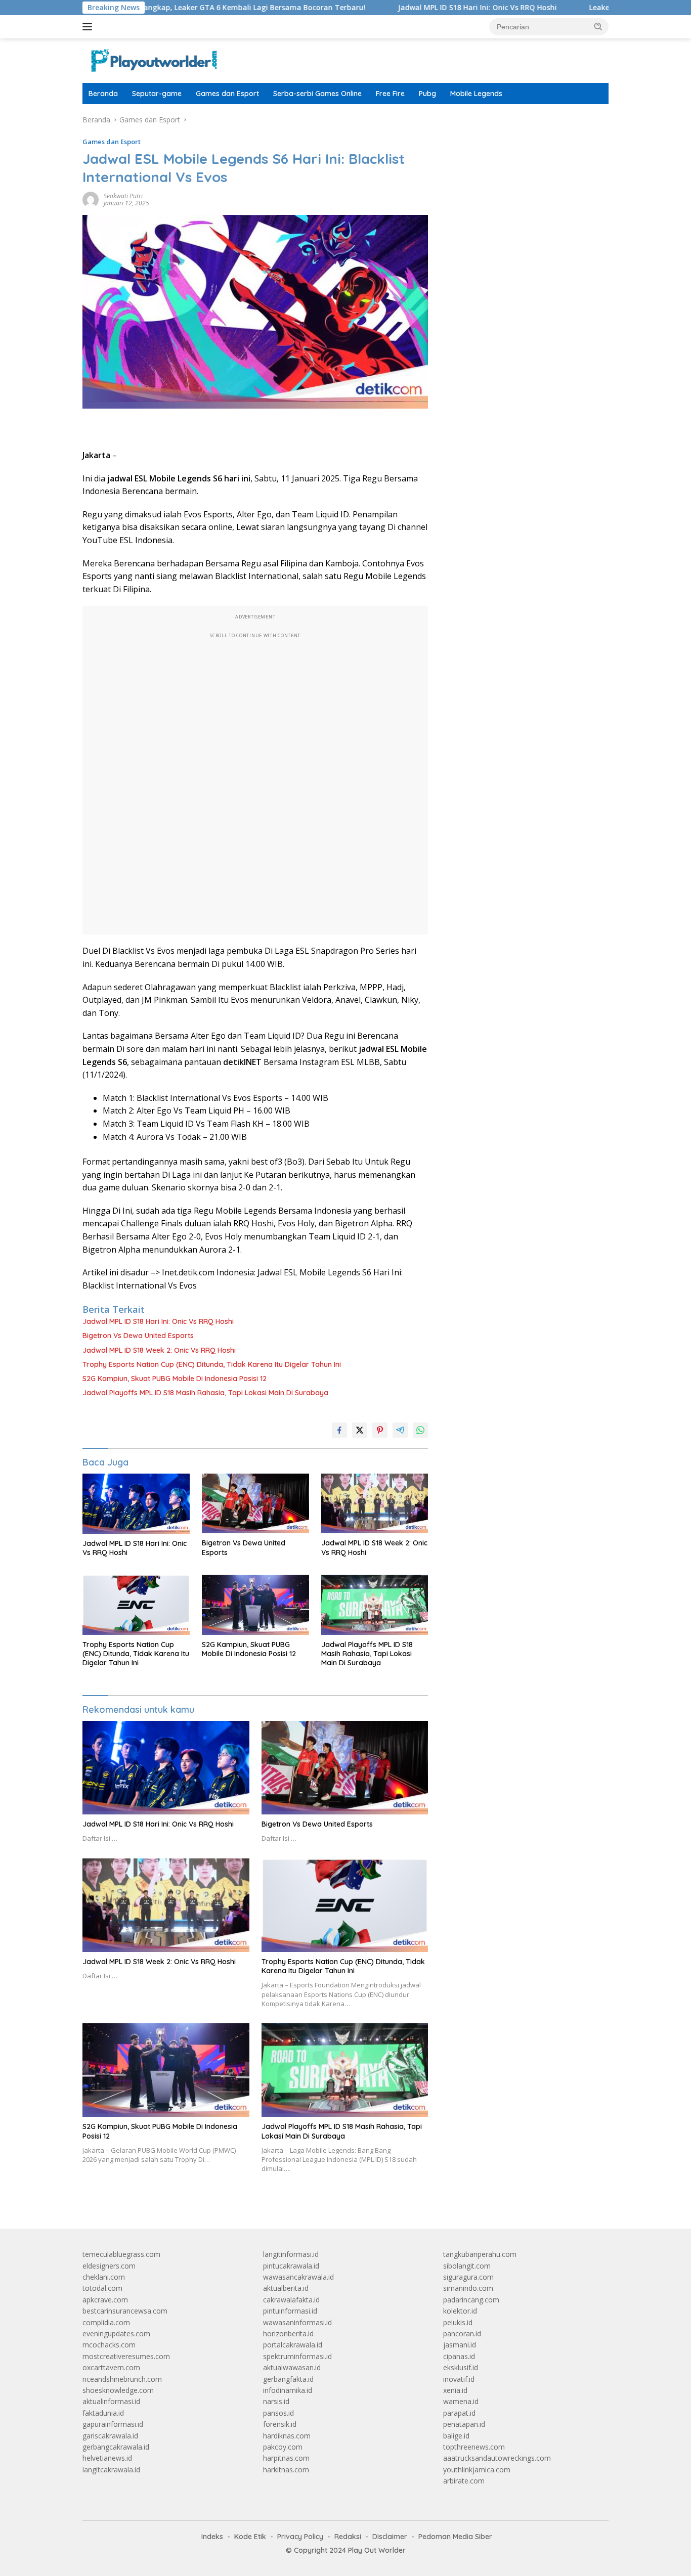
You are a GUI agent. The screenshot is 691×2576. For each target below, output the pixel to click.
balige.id (456, 2436)
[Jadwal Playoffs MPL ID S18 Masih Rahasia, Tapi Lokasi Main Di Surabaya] (375, 1605)
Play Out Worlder (377, 2550)
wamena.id (461, 2401)
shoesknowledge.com (118, 2390)
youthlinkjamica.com (477, 2470)
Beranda (103, 94)
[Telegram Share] (400, 1430)
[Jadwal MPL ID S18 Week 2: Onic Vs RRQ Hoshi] (375, 1504)
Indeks (212, 2537)
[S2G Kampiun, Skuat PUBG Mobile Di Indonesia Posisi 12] (255, 1605)
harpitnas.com (286, 2458)
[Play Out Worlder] (153, 60)
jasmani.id (460, 2345)
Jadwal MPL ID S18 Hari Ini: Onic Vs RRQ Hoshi (414, 8)
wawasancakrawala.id (298, 2277)
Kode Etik (250, 2537)
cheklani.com (104, 2277)
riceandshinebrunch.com (122, 2379)
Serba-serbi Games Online (317, 94)
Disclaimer (390, 2537)
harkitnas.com (286, 2470)
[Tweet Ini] (360, 1430)
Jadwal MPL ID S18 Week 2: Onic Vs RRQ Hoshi (159, 1350)
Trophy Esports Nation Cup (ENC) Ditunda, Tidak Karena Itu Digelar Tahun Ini (212, 1364)
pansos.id (278, 2413)
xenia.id (455, 2390)
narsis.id (276, 2401)
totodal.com (102, 2288)
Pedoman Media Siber (455, 2537)
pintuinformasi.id (290, 2311)
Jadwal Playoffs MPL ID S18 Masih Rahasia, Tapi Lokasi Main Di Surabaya (205, 1393)
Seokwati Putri (123, 196)
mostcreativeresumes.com (126, 2356)
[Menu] (89, 27)
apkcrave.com (105, 2300)
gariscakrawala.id (110, 2436)
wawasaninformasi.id (297, 2322)
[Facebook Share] (339, 1430)
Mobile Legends (476, 94)
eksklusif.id (461, 2367)
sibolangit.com (467, 2266)
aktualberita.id (286, 2288)
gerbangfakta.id (288, 2379)
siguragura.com (468, 2277)
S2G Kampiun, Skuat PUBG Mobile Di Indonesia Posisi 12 (175, 1379)
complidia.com (106, 2322)
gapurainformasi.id (113, 2424)
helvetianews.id (107, 2458)
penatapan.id (464, 2424)
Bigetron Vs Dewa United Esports (138, 1336)
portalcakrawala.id (293, 2345)
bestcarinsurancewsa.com (125, 2311)
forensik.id (280, 2424)
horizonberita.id (288, 2334)
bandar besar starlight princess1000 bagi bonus (520, 120)
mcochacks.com (109, 2345)
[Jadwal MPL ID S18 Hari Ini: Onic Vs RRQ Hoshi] (136, 1504)
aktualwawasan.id (292, 2367)
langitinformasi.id (291, 2254)
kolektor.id (460, 2311)
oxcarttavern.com (111, 2367)
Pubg (427, 94)
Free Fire (390, 94)
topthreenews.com (474, 2447)
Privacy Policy (300, 2537)
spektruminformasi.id (297, 2356)
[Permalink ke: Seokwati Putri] (91, 199)
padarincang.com (471, 2300)
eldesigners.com (109, 2266)
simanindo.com (468, 2288)
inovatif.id (459, 2379)
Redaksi (348, 2537)
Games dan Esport (227, 94)
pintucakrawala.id (291, 2266)
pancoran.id (462, 2334)
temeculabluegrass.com (121, 2254)
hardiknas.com (287, 2436)
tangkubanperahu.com (480, 2254)
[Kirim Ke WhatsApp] (420, 1430)
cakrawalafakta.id (291, 2300)
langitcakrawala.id (111, 2470)
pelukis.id (458, 2322)
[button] (598, 26)
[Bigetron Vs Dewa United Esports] (255, 1504)
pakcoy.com (283, 2447)
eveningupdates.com (116, 2334)
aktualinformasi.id (111, 2401)
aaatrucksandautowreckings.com (497, 2458)
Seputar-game (157, 94)
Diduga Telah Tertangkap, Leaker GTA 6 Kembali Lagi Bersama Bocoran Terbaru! (158, 8)
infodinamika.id (288, 2390)
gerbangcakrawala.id (116, 2447)
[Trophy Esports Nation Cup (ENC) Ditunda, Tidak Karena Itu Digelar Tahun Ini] (136, 1605)
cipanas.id (459, 2356)
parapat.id (459, 2413)
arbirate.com (464, 2481)
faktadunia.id (103, 2413)
